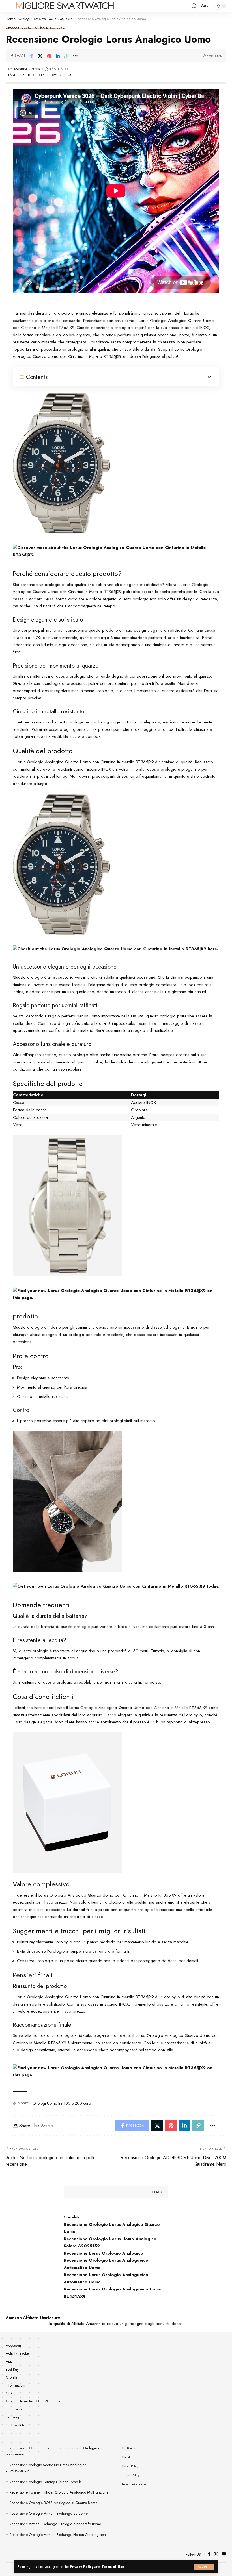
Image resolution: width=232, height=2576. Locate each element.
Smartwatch (15, 2425)
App (9, 2361)
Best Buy (12, 2369)
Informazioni (15, 2385)
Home (10, 19)
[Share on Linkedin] (58, 56)
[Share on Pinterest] (49, 56)
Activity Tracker (18, 2353)
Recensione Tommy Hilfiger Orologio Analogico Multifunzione (59, 2492)
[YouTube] (224, 2554)
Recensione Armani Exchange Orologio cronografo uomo (55, 2524)
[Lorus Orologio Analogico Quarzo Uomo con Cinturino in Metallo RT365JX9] (61, 463)
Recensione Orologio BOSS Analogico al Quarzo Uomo (53, 2503)
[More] (75, 56)
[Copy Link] (66, 56)
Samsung (13, 2417)
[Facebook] (209, 2554)
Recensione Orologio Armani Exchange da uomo (49, 2513)
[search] (194, 6)
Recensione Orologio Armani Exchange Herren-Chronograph (58, 2535)
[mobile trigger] (10, 6)
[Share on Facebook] (31, 56)
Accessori (13, 2346)
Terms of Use (113, 2567)
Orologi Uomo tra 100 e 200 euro (45, 19)
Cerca (157, 2192)
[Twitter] (216, 2554)
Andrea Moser (27, 69)
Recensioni (14, 2409)
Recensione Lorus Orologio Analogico (103, 2253)
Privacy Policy (82, 2567)
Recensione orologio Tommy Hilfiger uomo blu (47, 2482)
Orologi (12, 2393)
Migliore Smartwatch (65, 6)
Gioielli (11, 2377)
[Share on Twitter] (40, 56)
